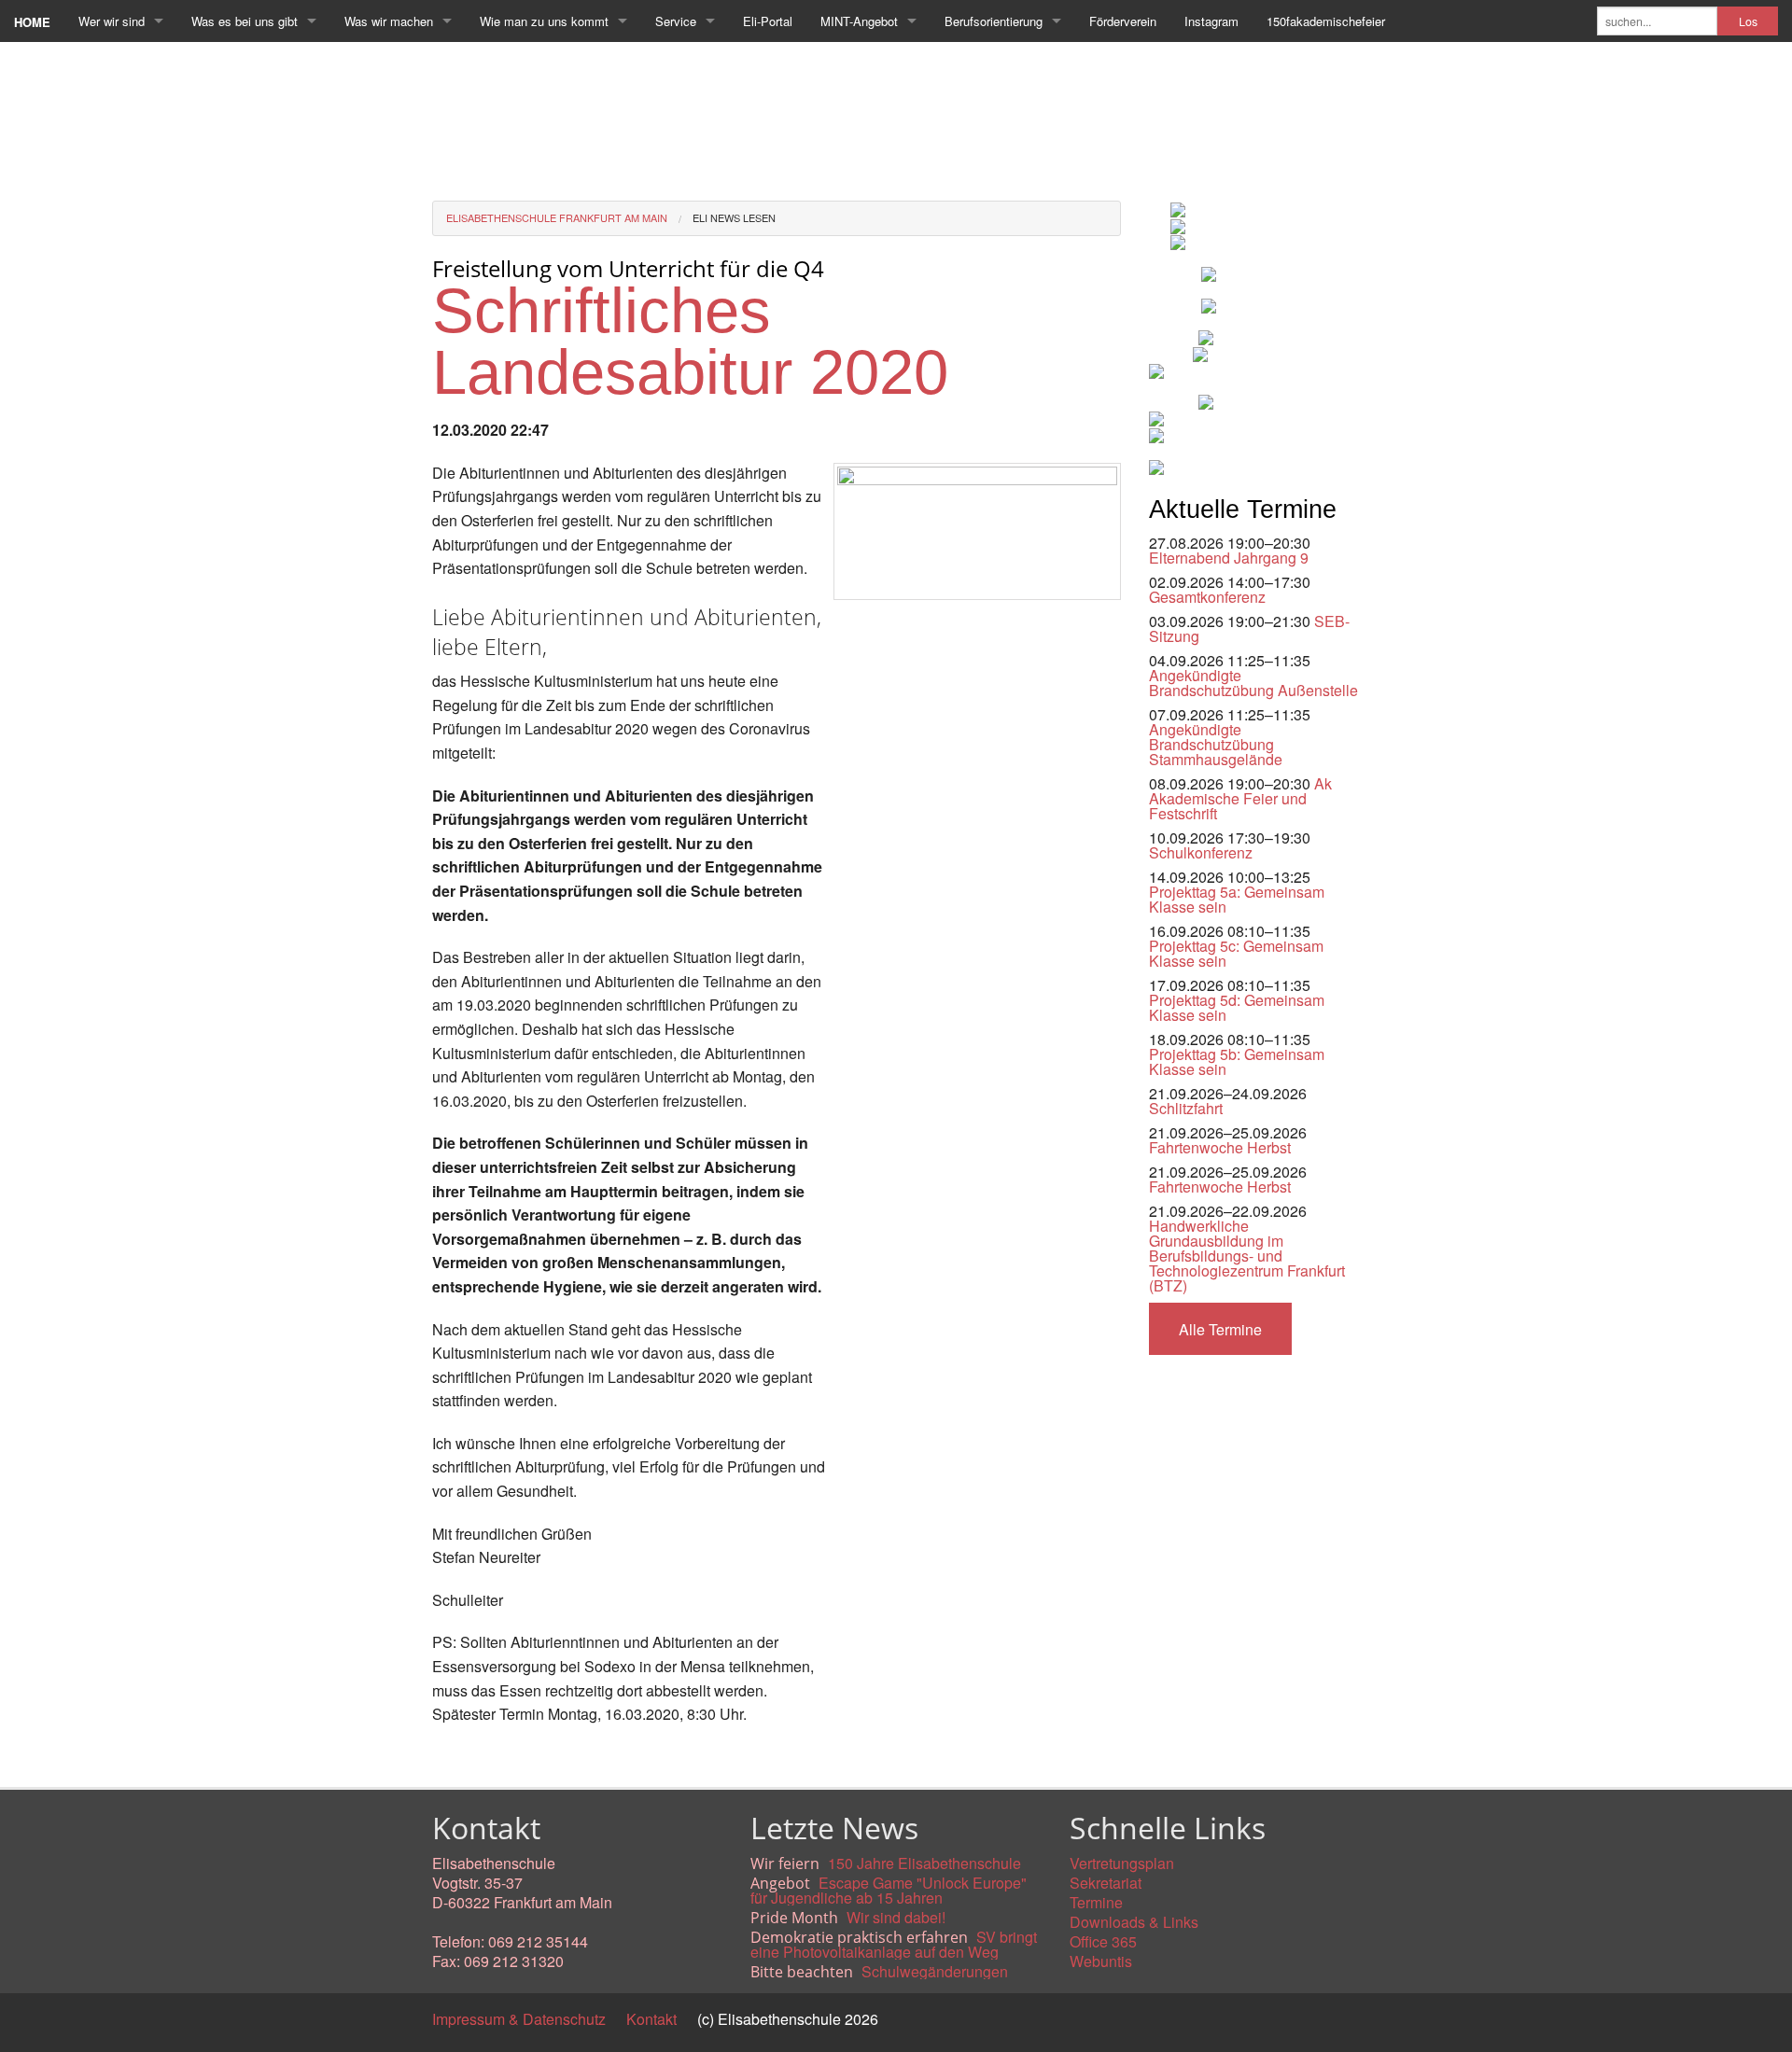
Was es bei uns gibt (245, 21)
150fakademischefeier (1326, 21)
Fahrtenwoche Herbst (1220, 1147)
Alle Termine (1220, 1329)
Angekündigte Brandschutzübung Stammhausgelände (1216, 744)
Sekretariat (1106, 1883)
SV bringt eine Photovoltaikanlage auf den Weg (894, 1944)
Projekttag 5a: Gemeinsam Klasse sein (1237, 899)
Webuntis (1101, 1961)
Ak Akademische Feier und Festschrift (1240, 798)
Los (1748, 21)
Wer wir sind (112, 21)
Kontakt (651, 2019)
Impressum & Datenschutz (519, 2019)
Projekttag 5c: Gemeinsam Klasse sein (1236, 953)
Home (32, 22)
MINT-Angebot (859, 21)
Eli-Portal (768, 21)
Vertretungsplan (1122, 1863)
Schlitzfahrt (1186, 1108)
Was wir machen (389, 21)
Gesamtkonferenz (1207, 597)
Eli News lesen (734, 217)
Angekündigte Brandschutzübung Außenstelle (1253, 683)
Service (676, 21)
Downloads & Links (1134, 1922)
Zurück (455, 1757)
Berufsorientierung (994, 21)
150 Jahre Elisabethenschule (924, 1863)
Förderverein (1123, 21)
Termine (1096, 1902)
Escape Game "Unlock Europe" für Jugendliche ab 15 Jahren (889, 1890)
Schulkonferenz (1201, 852)
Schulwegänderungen (935, 1971)
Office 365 (1103, 1941)
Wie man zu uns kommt (544, 21)
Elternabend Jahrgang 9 (1229, 558)
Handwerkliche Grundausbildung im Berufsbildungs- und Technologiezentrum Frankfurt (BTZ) (1247, 1256)
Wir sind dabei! (896, 1917)
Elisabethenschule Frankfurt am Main (557, 217)
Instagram (1211, 21)
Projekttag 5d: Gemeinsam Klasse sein (1237, 1007)
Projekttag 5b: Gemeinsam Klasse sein (1237, 1061)
